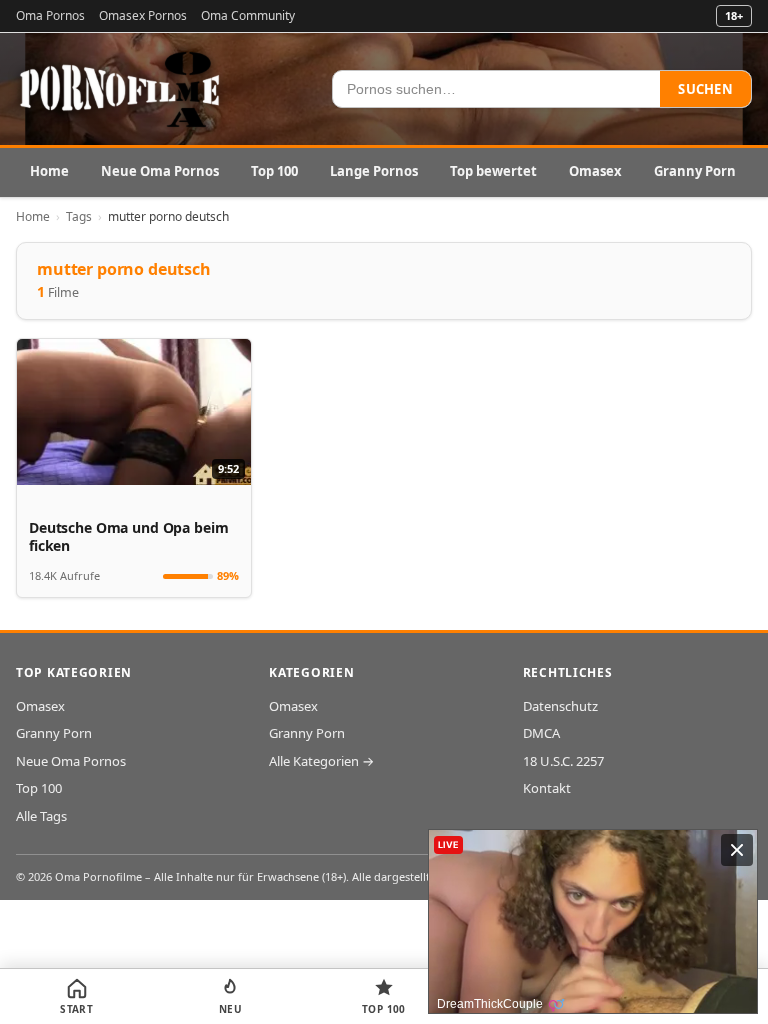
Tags (79, 216)
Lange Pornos (374, 171)
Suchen (705, 89)
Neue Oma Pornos (160, 171)
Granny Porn (695, 171)
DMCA (541, 733)
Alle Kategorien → (321, 761)
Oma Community (248, 15)
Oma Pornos (50, 15)
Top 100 (274, 171)
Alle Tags (41, 816)
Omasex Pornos (143, 15)
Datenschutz (560, 706)
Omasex (595, 171)
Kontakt (547, 788)
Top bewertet (493, 171)
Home (49, 171)
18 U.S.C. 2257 (563, 761)
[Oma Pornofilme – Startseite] (121, 89)
